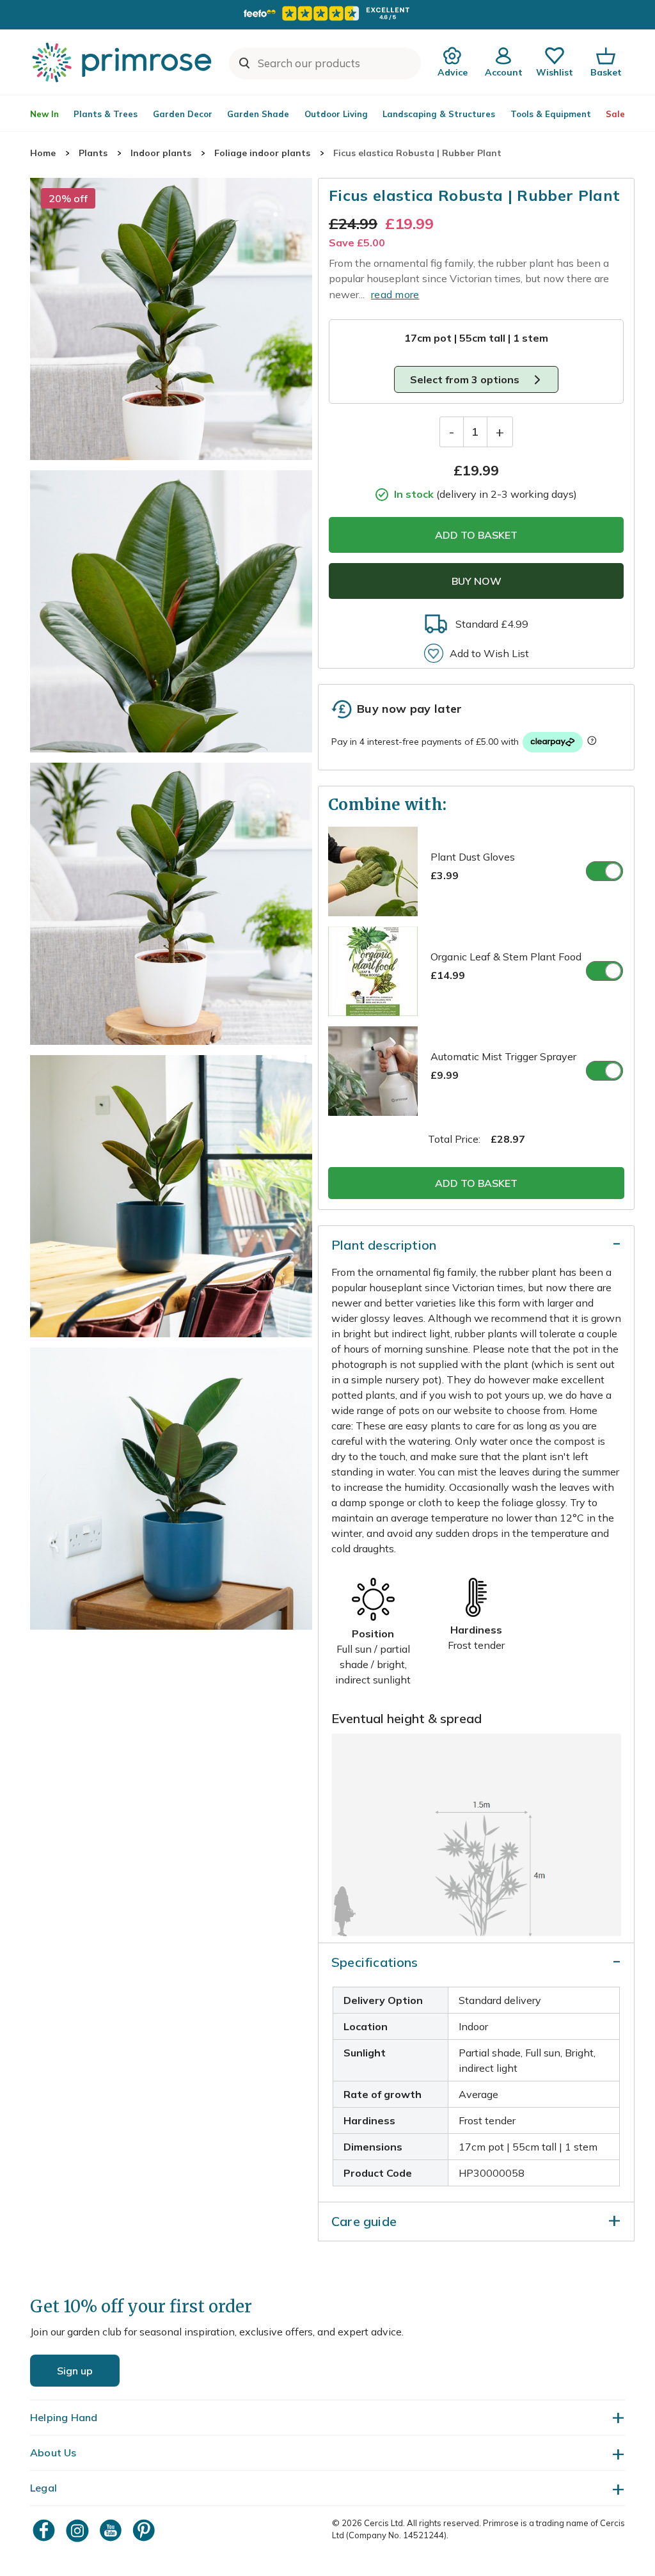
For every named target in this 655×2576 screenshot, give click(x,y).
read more (395, 294)
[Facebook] (45, 2530)
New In (44, 114)
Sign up (75, 2371)
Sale (615, 114)
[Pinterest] (145, 2530)
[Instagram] (79, 2530)
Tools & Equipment (551, 114)
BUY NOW (477, 581)
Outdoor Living (336, 114)
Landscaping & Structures (439, 114)
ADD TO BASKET (476, 535)
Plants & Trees (106, 114)
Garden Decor (183, 114)
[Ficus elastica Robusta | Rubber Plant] (171, 319)
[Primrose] (123, 62)
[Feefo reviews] (327, 13)
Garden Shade (258, 114)
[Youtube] (112, 2530)
